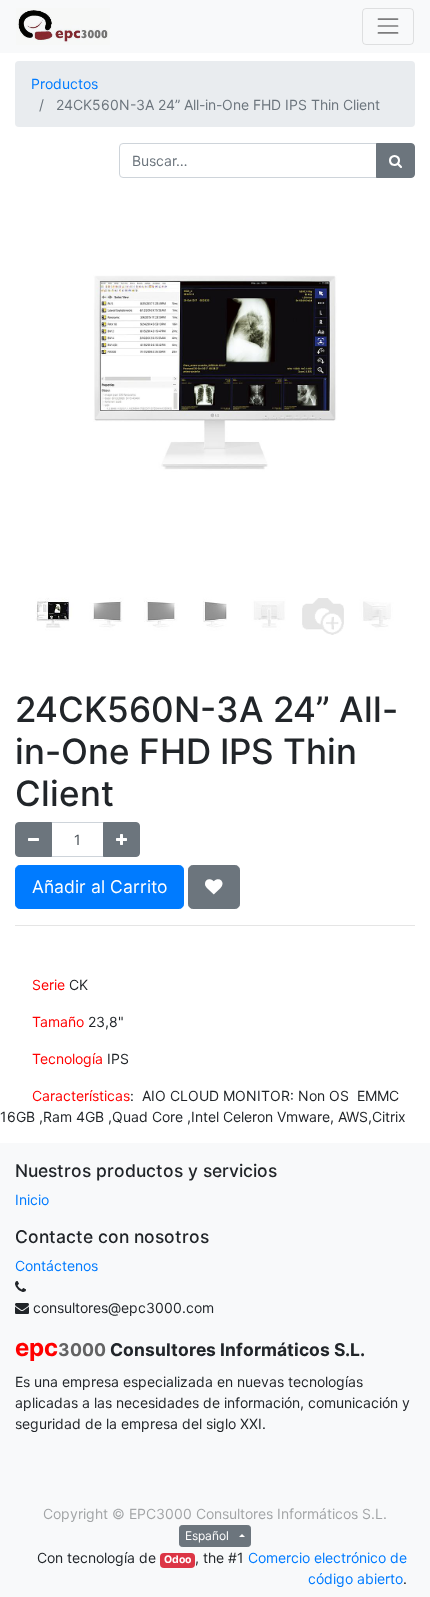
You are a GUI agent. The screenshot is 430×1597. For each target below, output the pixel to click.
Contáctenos (56, 1265)
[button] (45, 378)
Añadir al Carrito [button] (99, 886)
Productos (64, 83)
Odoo (177, 1559)
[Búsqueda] (395, 160)
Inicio (32, 1199)
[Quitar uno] (33, 839)
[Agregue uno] (121, 839)
